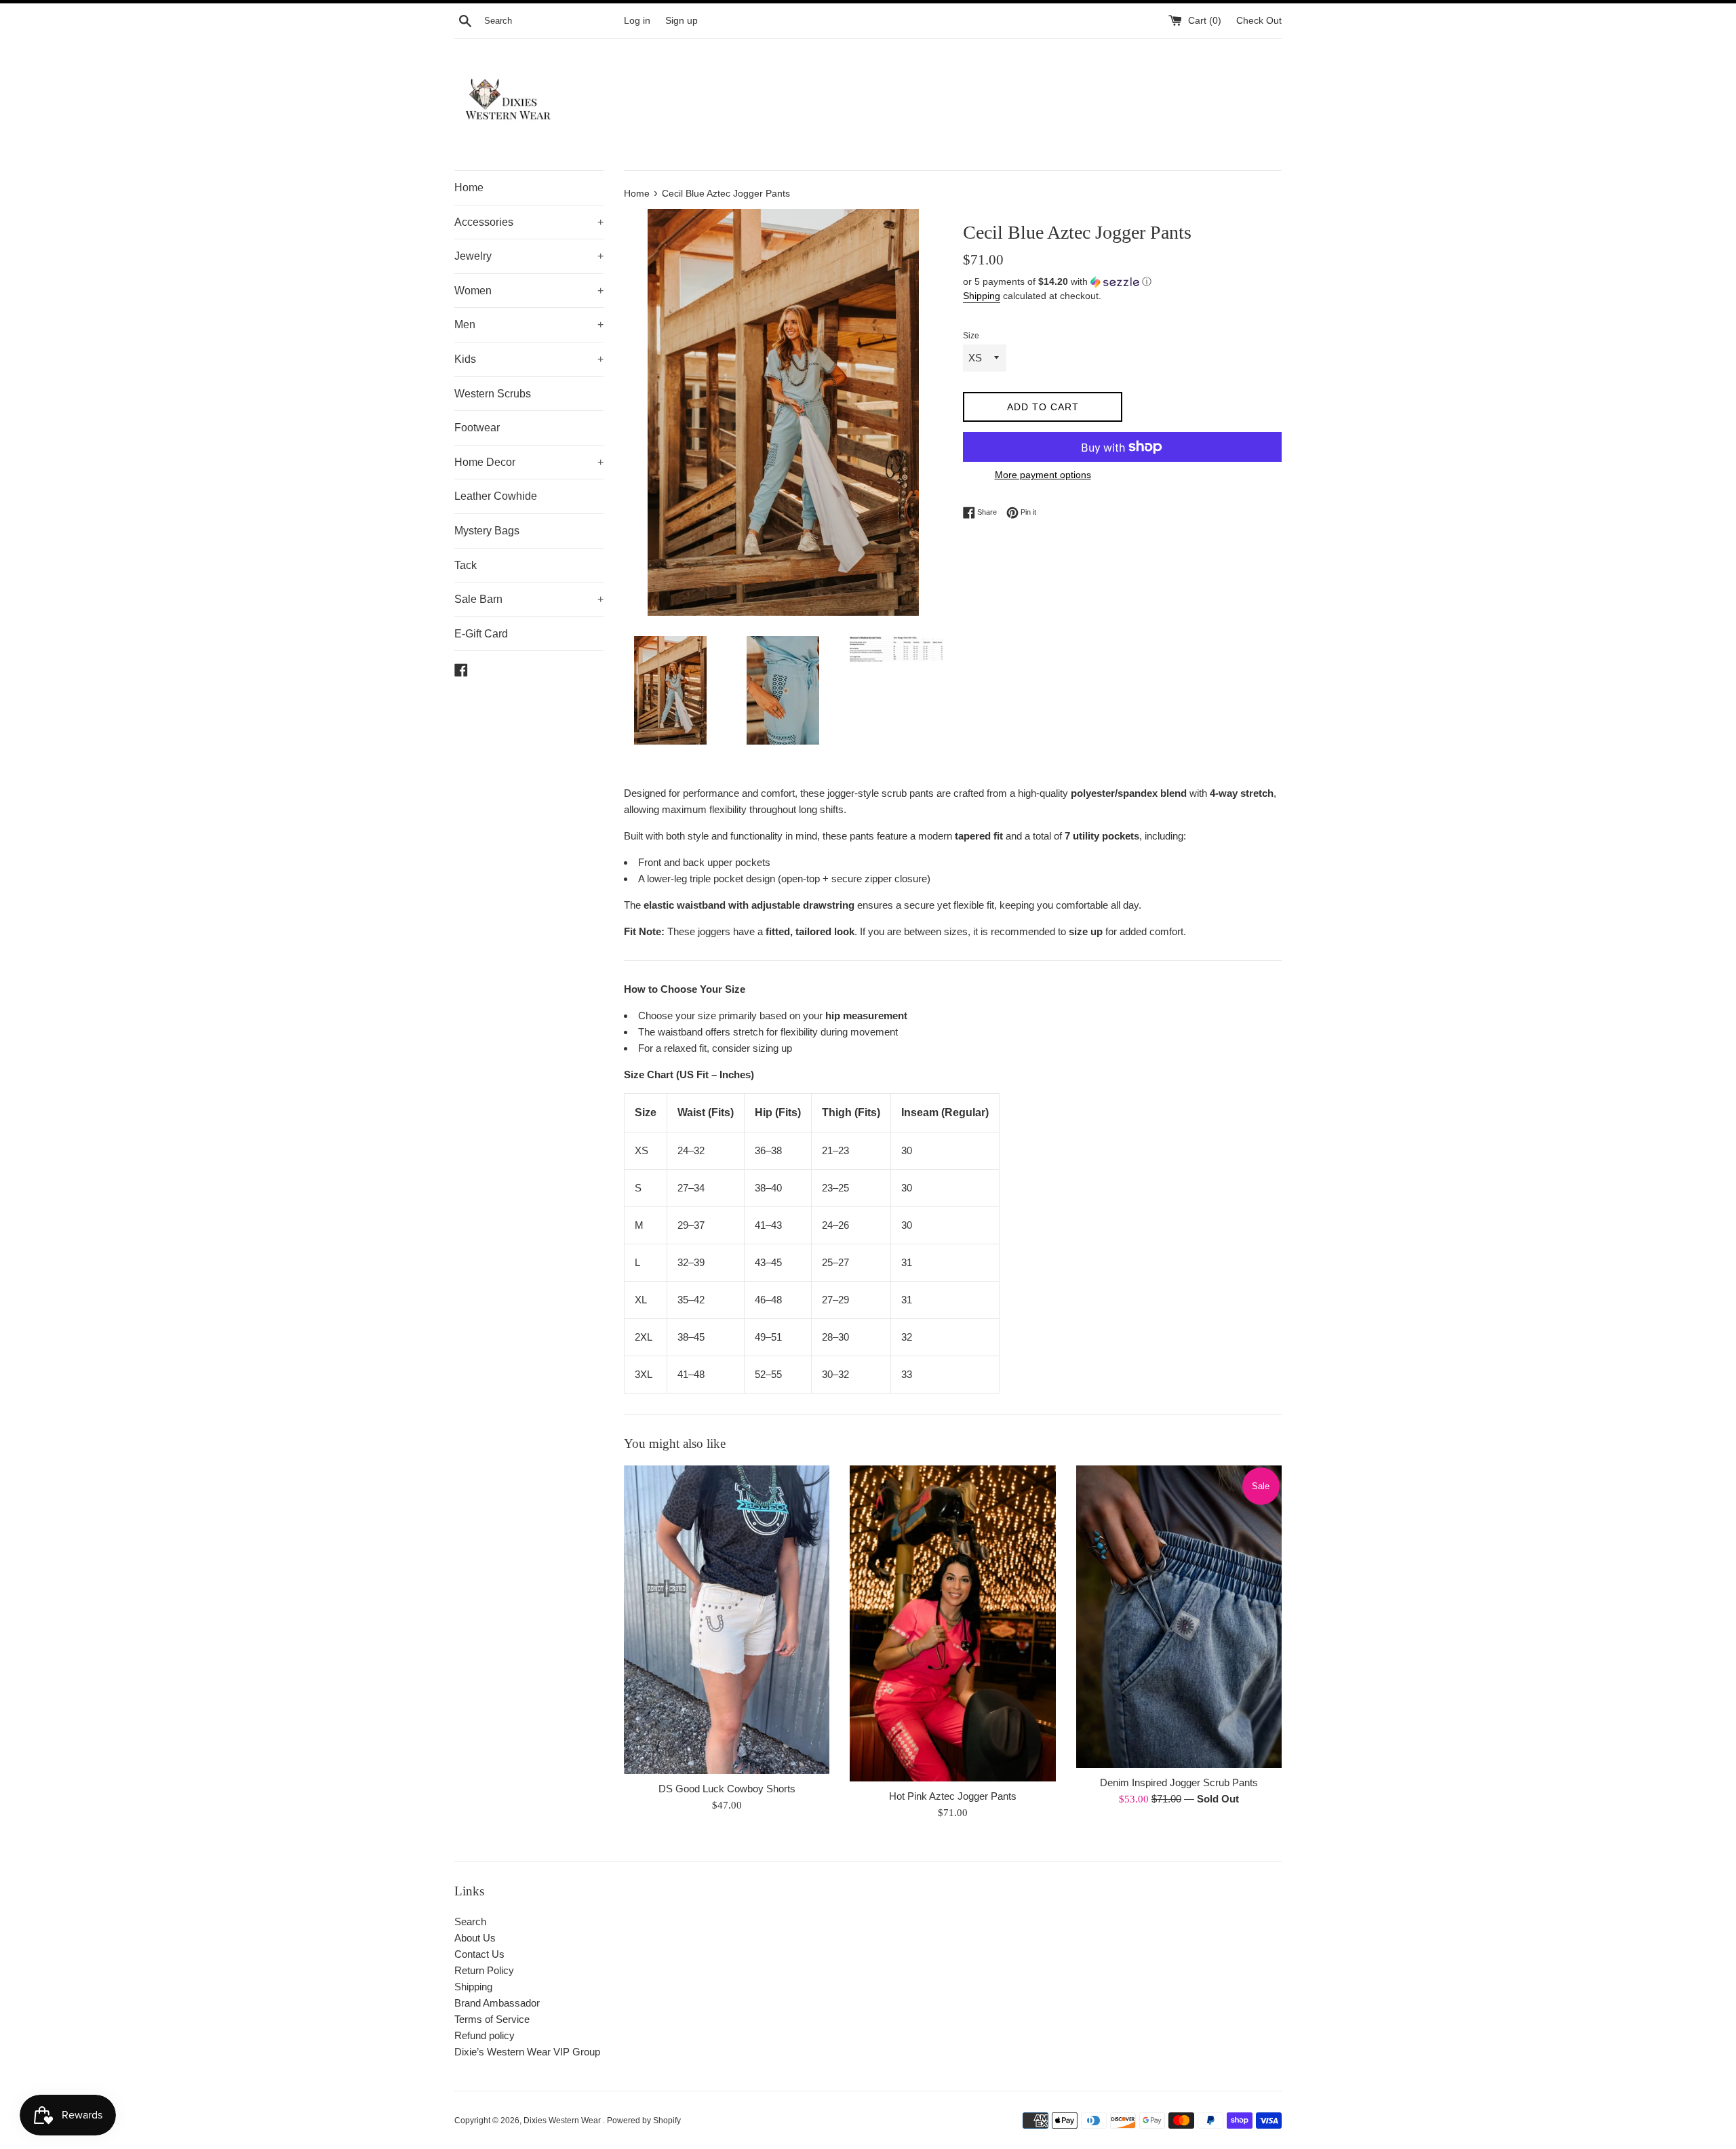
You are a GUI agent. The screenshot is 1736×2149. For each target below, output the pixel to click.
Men (529, 324)
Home (469, 188)
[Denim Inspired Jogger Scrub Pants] (1179, 1617)
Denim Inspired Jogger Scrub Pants (1179, 1782)
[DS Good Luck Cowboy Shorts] (727, 1620)
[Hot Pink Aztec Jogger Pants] (952, 1623)
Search (470, 1921)
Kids (529, 359)
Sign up (682, 21)
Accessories (529, 222)
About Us (475, 1938)
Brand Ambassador (497, 2003)
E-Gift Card (481, 634)
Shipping (982, 296)
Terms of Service (492, 2019)
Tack (466, 565)
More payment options (1043, 475)
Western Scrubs (493, 394)
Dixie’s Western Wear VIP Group (527, 2052)
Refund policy (485, 2035)
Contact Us (479, 1954)
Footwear (477, 428)
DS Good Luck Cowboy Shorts (727, 1789)
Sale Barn (529, 599)
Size (971, 336)
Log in (637, 21)
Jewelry (529, 256)
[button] (1122, 282)
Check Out (1259, 21)
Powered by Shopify (644, 2121)
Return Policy (484, 1970)
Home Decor (529, 462)
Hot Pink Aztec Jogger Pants (953, 1796)
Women (529, 291)
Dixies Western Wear (563, 2121)
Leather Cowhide (496, 496)
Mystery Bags (487, 531)
